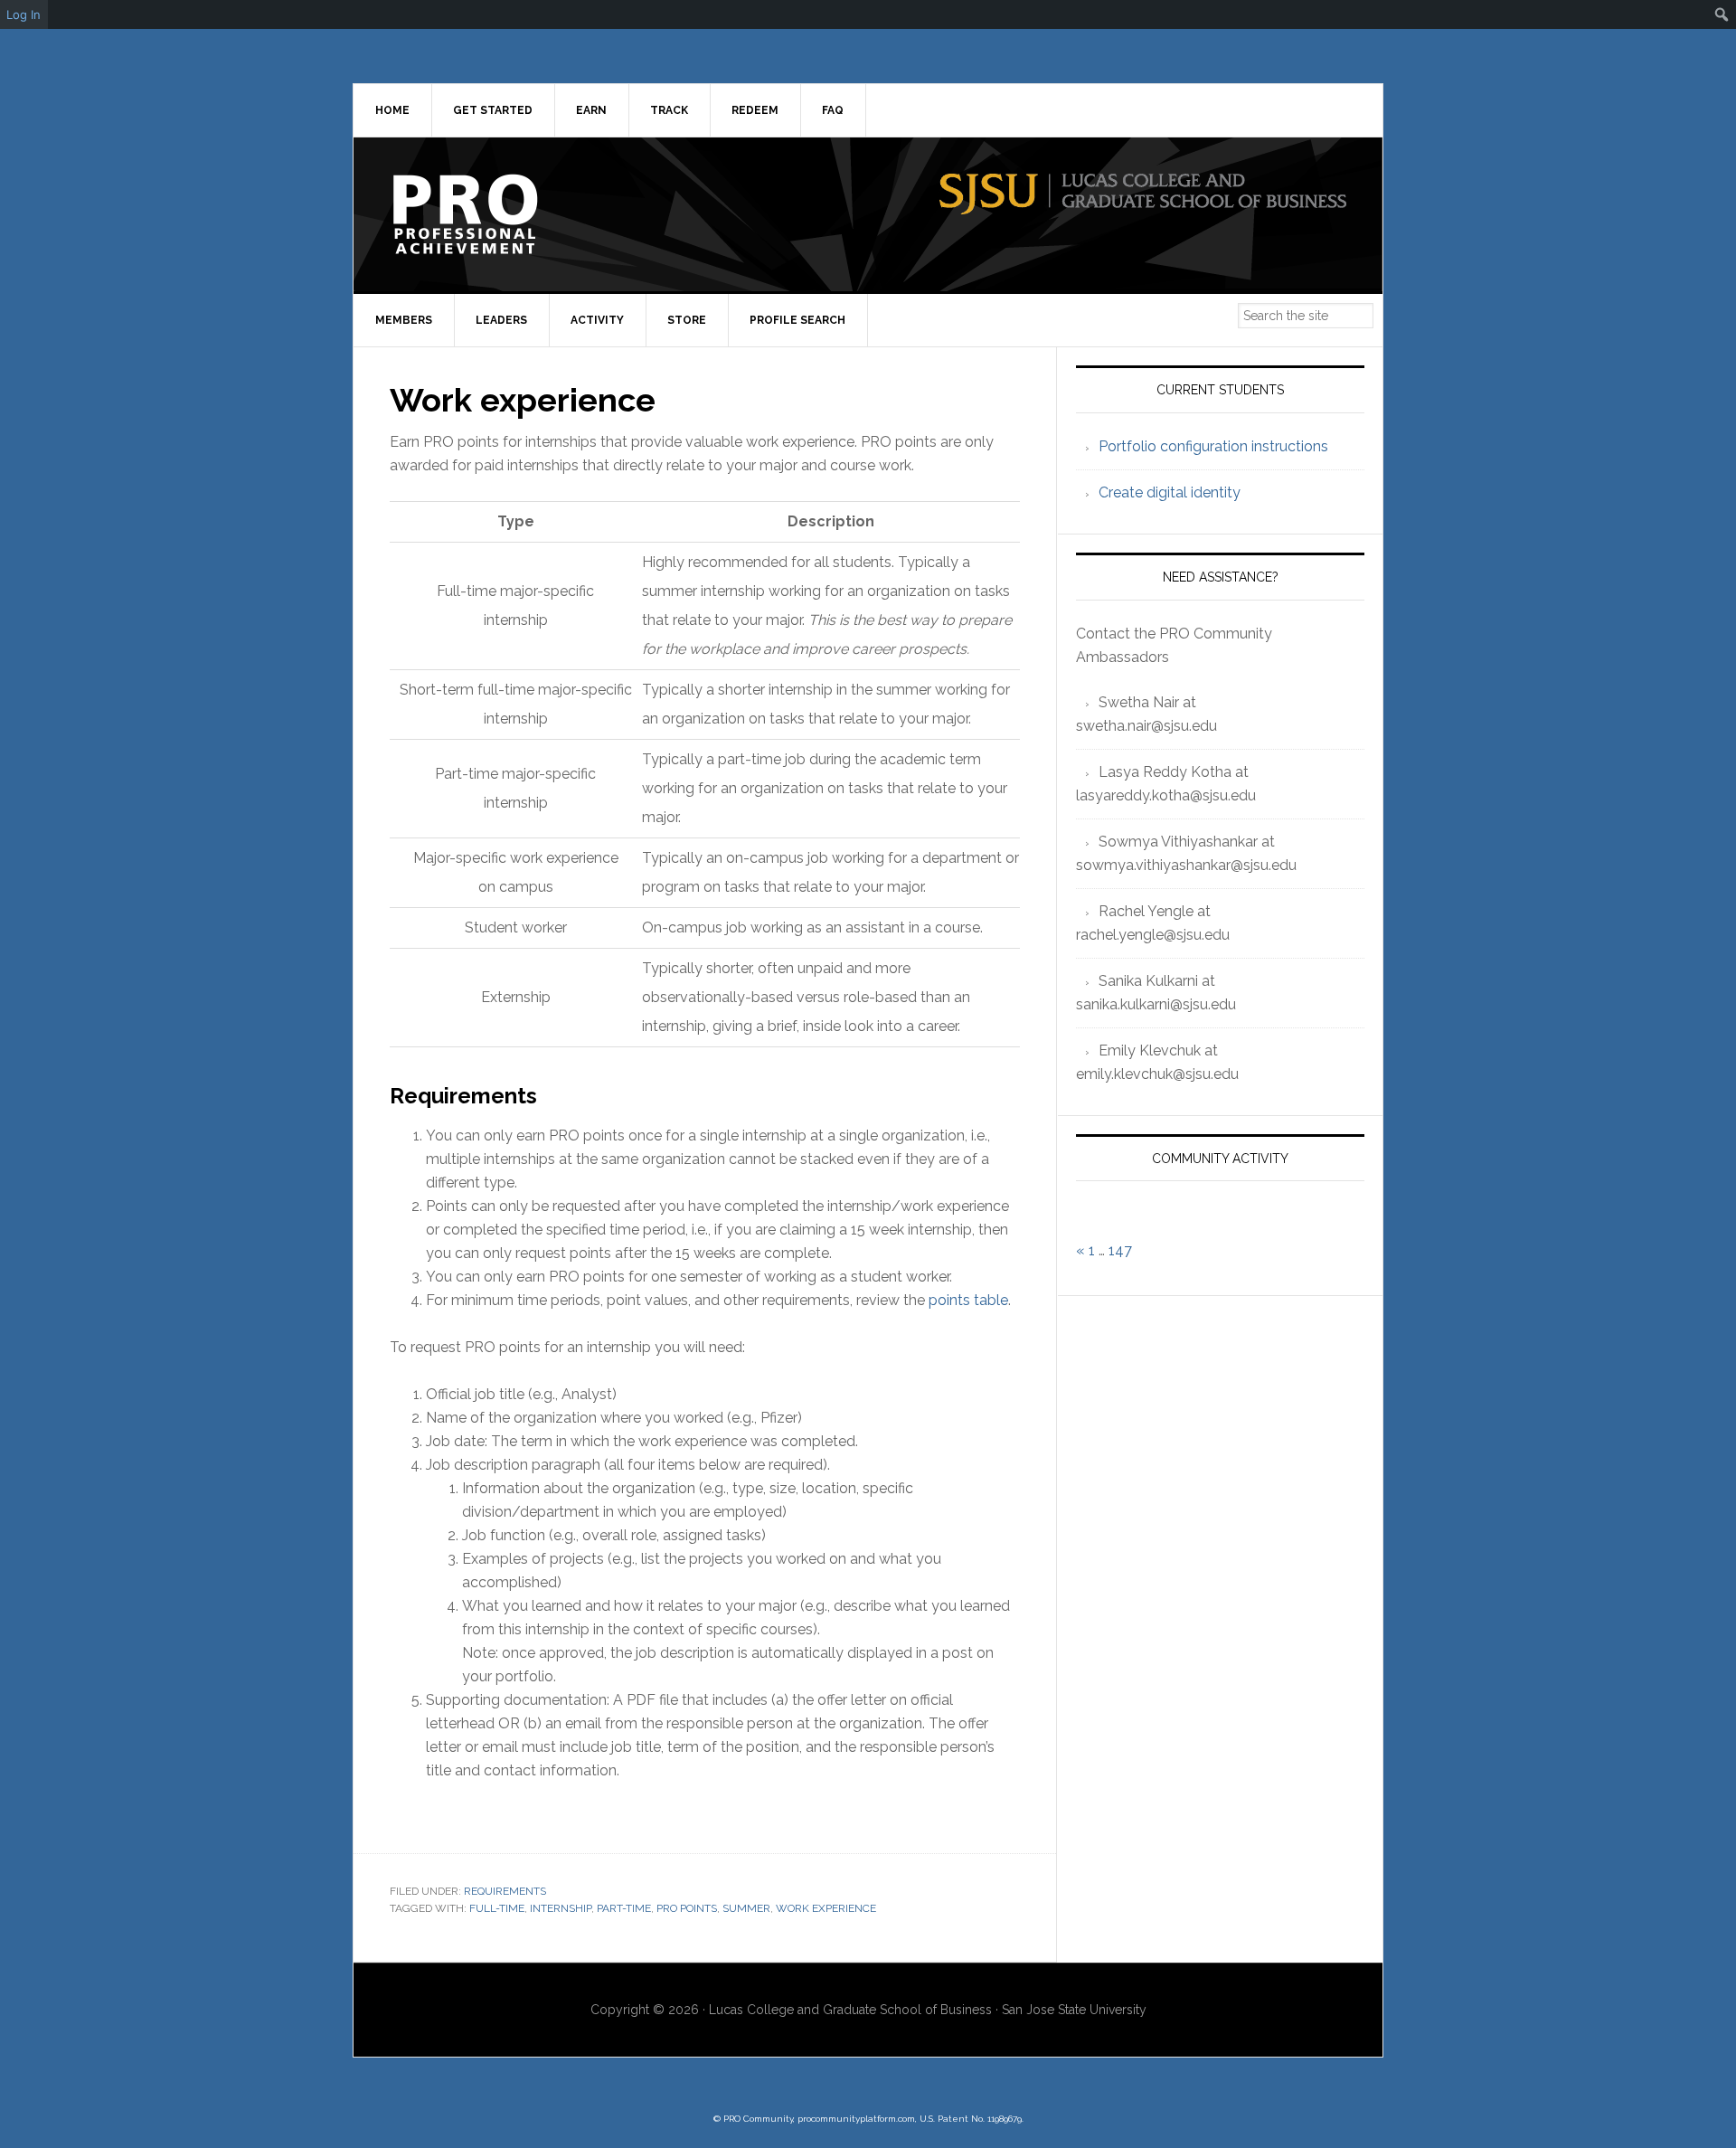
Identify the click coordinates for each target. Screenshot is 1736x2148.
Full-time (497, 1908)
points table (968, 1300)
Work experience (826, 1908)
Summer (746, 1908)
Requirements (505, 1891)
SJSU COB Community (507, 214)
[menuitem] (1722, 14)
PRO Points (687, 1908)
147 (1120, 1250)
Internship (561, 1908)
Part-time (624, 1908)
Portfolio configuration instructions (1213, 446)
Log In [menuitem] (24, 14)
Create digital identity (1170, 492)
